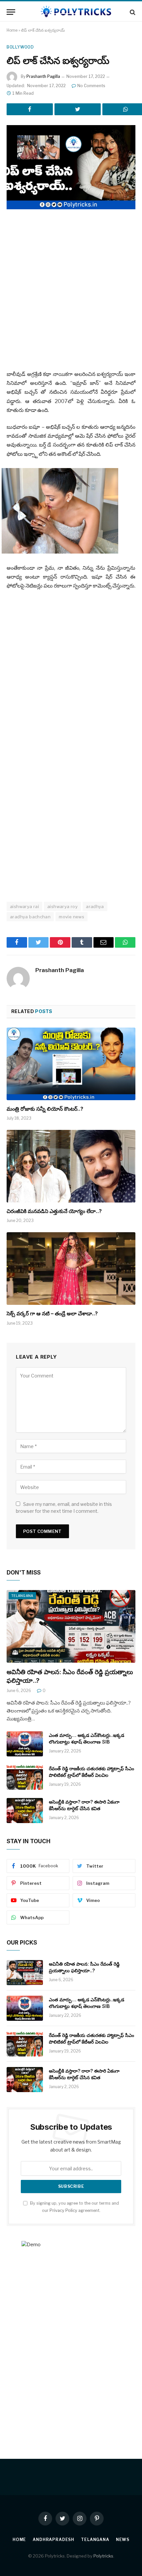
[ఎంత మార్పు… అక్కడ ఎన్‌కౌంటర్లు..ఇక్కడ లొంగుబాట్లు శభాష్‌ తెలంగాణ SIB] (25, 1744)
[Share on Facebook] (30, 109)
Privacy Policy (63, 2210)
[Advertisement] (71, 291)
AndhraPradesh (53, 2540)
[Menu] (11, 12)
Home (12, 30)
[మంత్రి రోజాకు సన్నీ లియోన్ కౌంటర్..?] (71, 1064)
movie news (71, 917)
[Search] (132, 12)
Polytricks (103, 2556)
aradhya (95, 906)
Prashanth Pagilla (43, 76)
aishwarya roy (62, 906)
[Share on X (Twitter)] (78, 109)
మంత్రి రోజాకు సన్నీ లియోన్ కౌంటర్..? (45, 1109)
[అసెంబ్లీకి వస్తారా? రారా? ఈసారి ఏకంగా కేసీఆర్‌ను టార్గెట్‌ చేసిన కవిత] (25, 1811)
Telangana (22, 1596)
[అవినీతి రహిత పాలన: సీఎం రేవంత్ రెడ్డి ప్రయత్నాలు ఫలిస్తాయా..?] (71, 1626)
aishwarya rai (24, 906)
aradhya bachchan (30, 917)
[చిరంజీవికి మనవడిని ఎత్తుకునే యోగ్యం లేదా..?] (71, 1166)
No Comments (91, 86)
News (123, 2540)
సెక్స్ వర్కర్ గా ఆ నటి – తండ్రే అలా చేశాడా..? (52, 1313)
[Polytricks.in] (74, 12)
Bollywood (20, 47)
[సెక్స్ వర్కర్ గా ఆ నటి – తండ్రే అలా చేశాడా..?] (71, 1268)
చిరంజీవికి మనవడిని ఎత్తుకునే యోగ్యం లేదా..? (54, 1211)
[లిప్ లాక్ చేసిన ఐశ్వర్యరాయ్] (71, 167)
